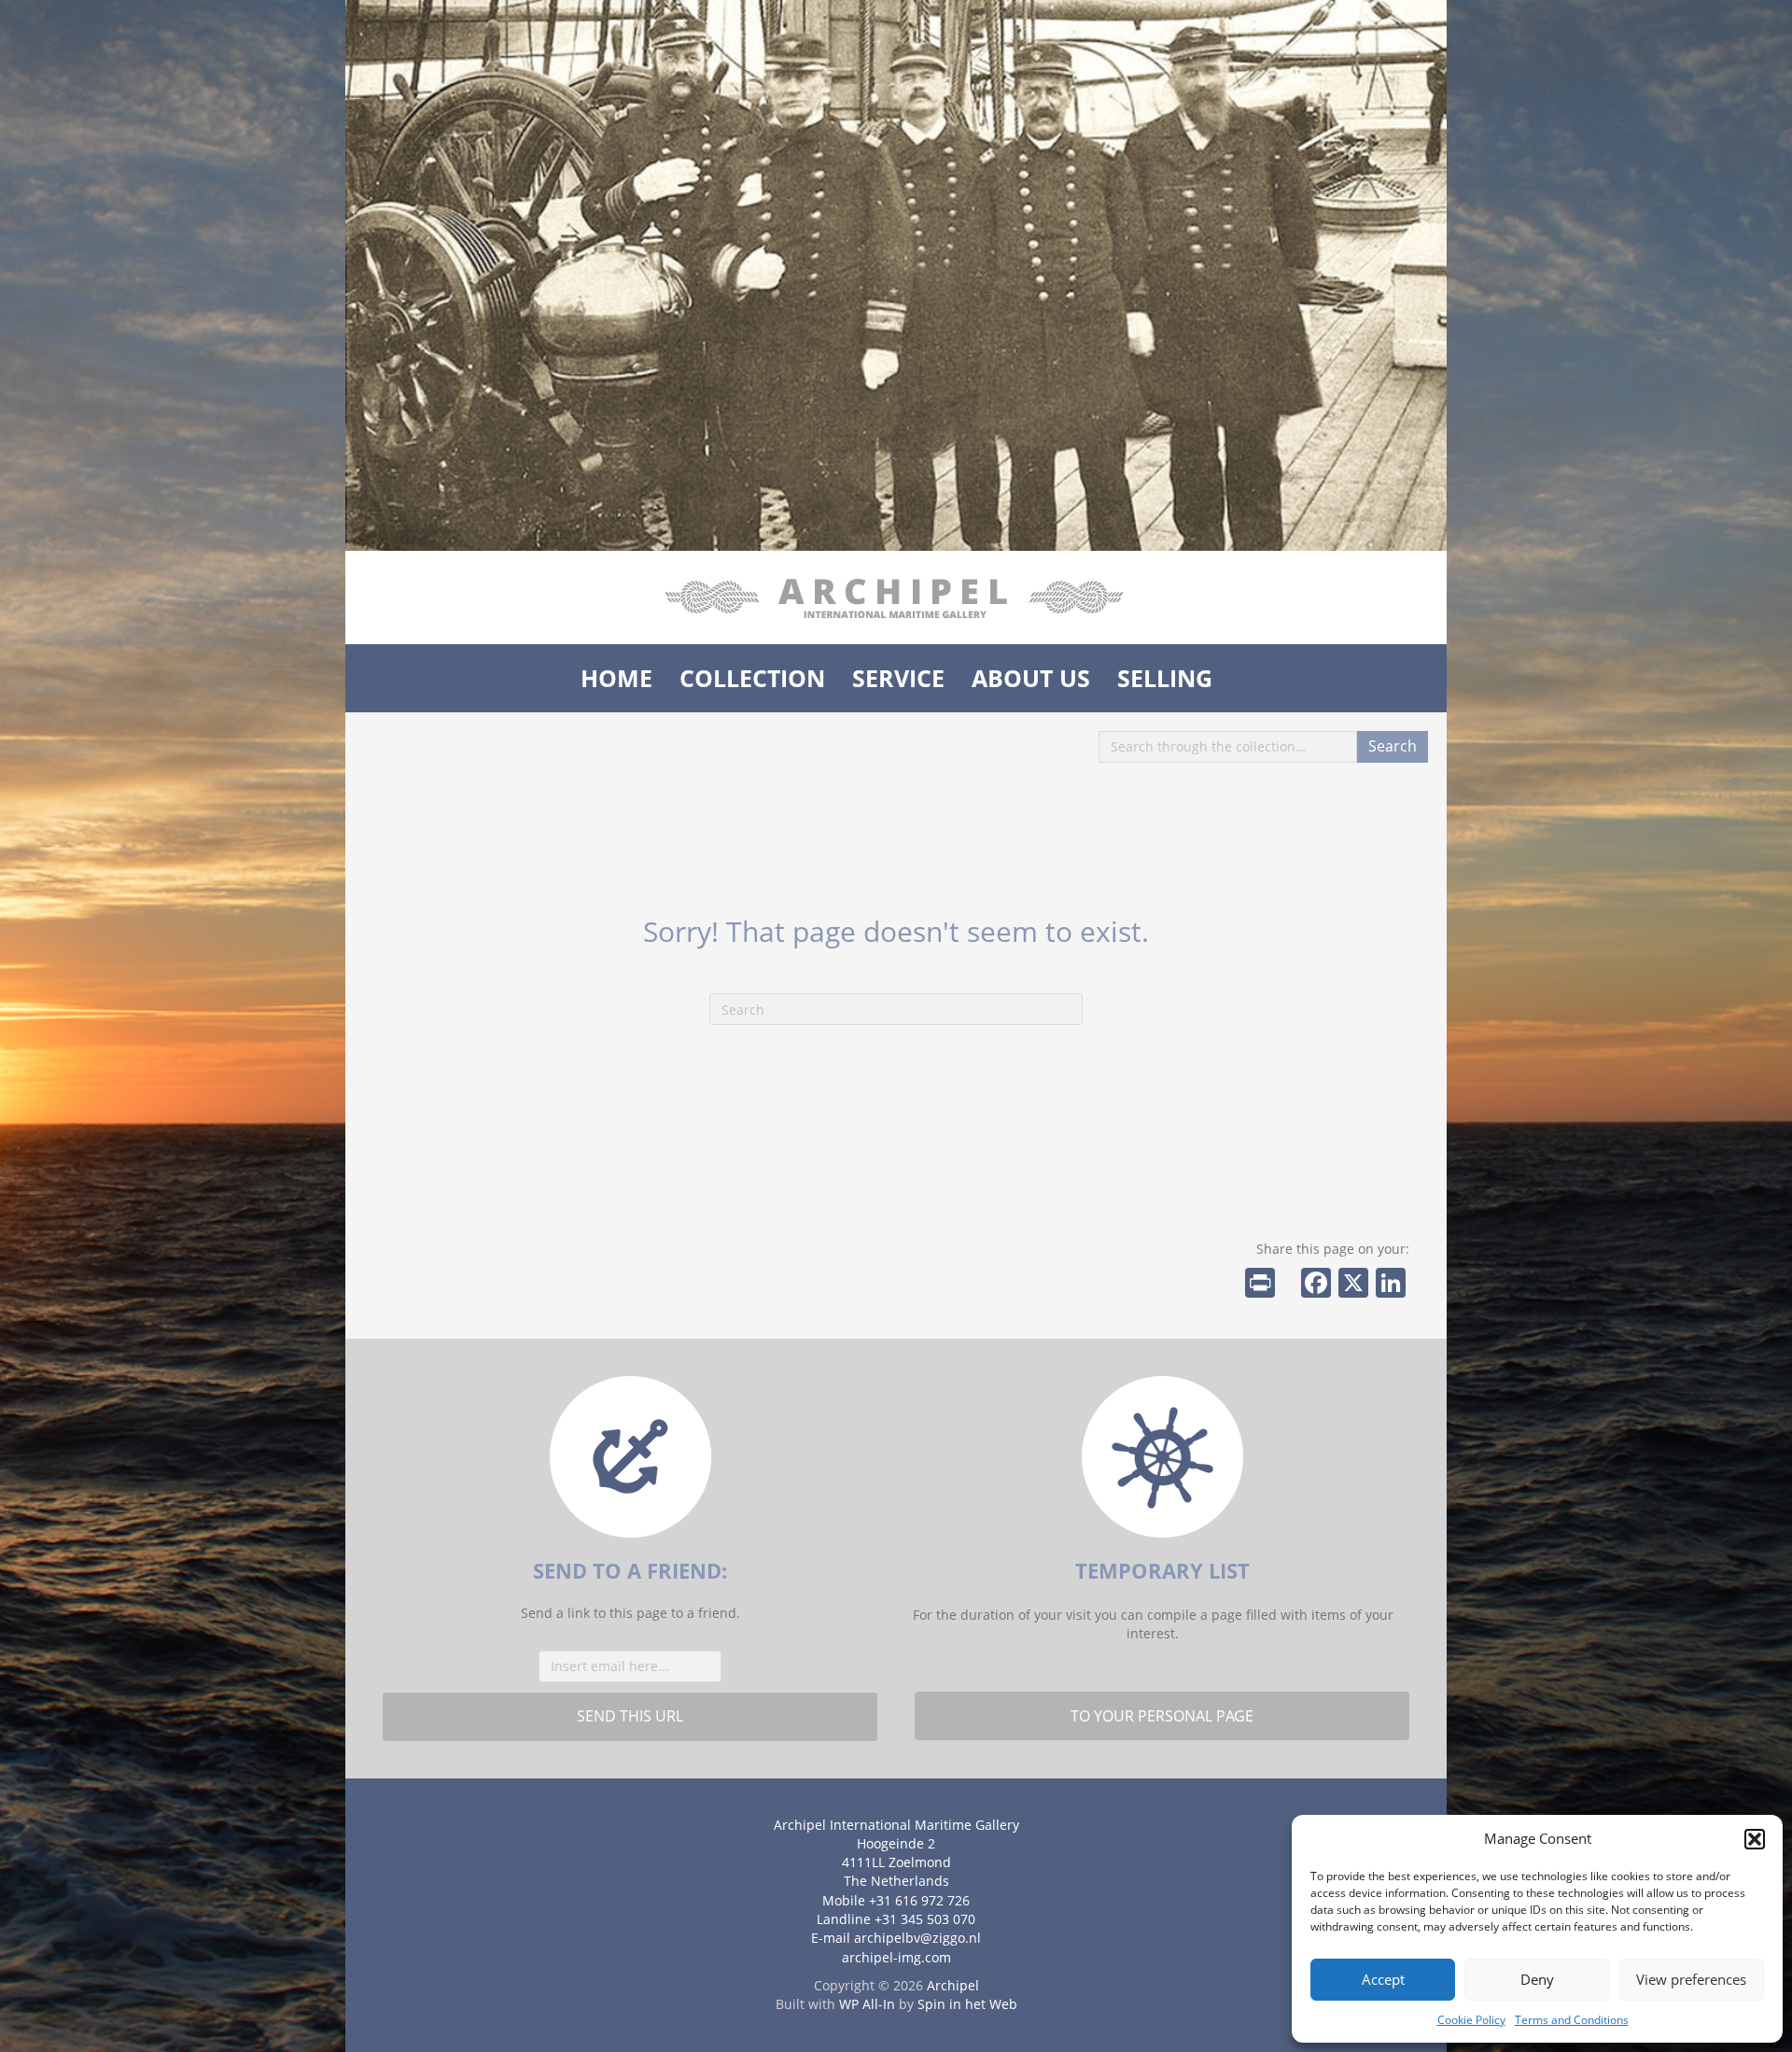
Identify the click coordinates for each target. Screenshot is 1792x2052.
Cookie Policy (1471, 2020)
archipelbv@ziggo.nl (917, 1938)
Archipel (953, 1985)
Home (616, 678)
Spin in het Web (967, 2004)
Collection (752, 678)
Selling (1165, 678)
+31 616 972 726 (919, 1900)
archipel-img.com (896, 1957)
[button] (1755, 1839)
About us (1031, 678)
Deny (1537, 1979)
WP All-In (867, 2004)
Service (898, 678)
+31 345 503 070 (925, 1919)
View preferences (1691, 1979)
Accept (1383, 1979)
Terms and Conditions (1572, 2020)
